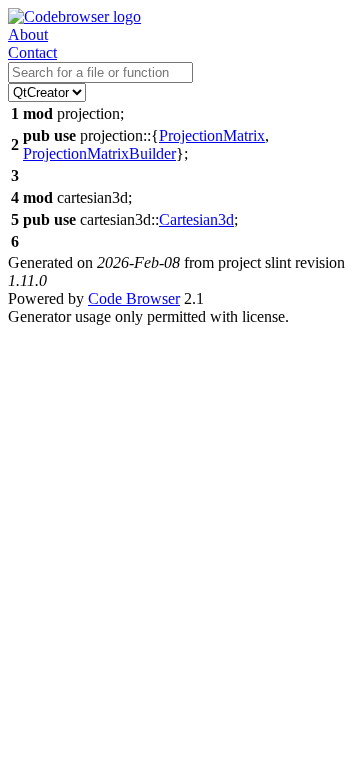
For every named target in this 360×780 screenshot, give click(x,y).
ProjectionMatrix (212, 135)
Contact (32, 52)
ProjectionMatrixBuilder (99, 153)
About (28, 34)
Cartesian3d (196, 219)
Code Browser (134, 298)
